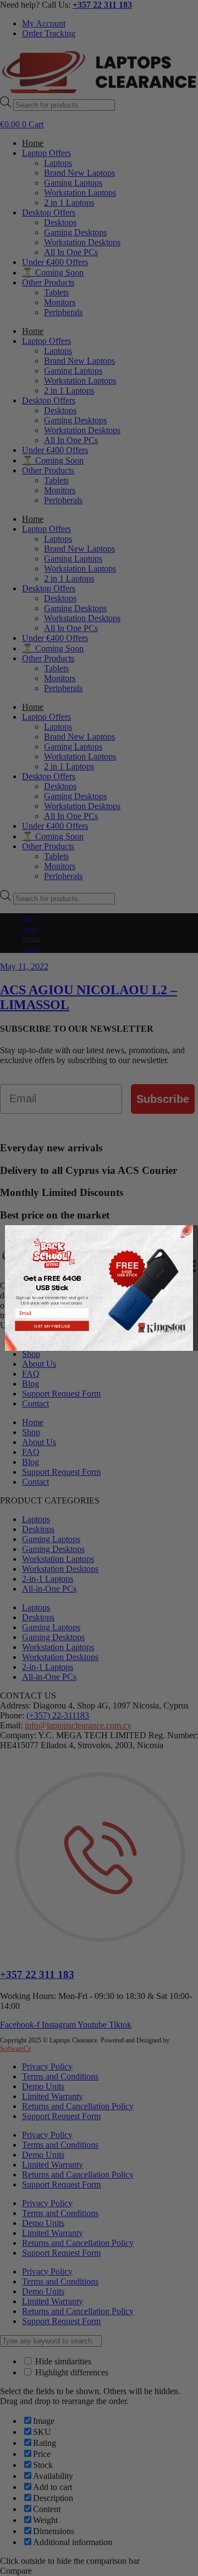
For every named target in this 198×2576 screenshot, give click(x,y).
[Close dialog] (187, 1232)
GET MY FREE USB (52, 1326)
